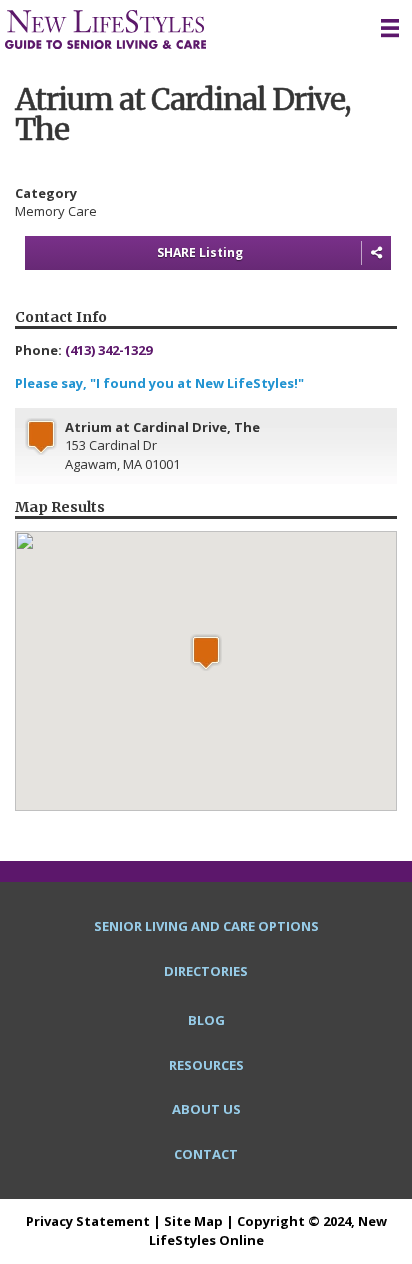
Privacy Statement (88, 1221)
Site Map (193, 1221)
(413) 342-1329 (108, 350)
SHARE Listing (200, 252)
